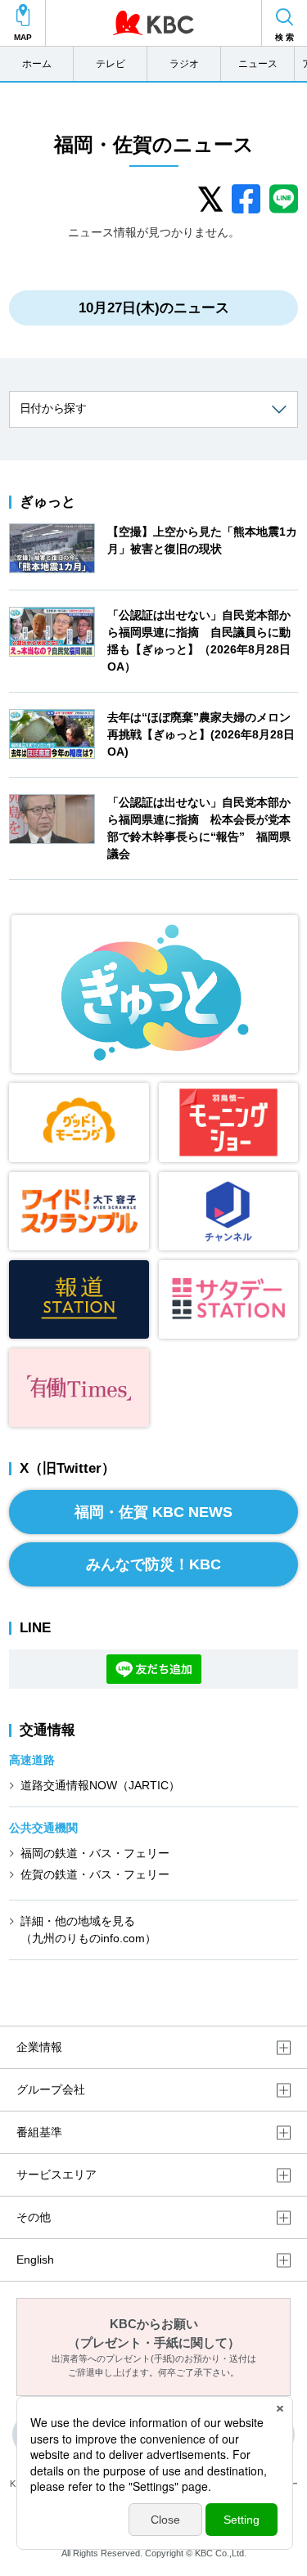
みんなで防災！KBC (153, 1564)
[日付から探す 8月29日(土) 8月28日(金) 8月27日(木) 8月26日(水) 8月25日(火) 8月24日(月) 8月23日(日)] (153, 409)
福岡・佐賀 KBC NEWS (153, 1512)
